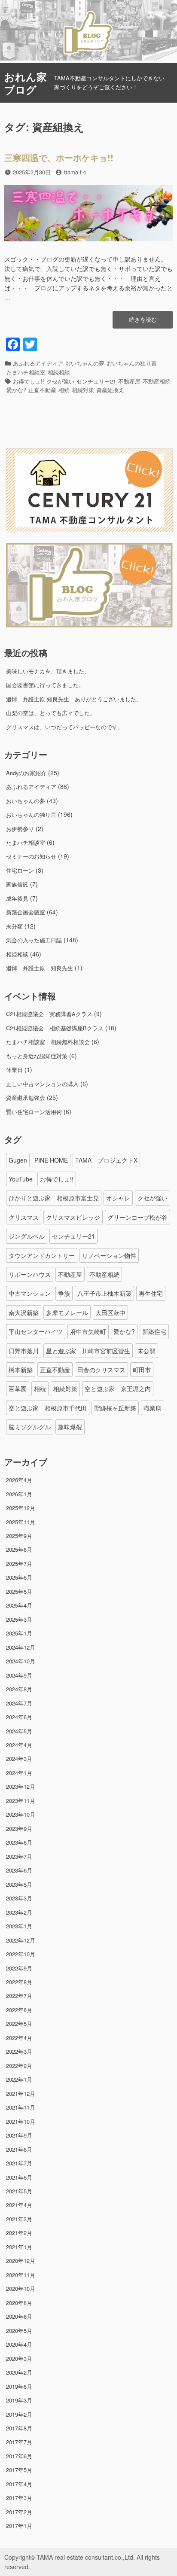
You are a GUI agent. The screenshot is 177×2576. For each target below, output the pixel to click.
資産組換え (110, 390)
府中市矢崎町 (88, 1331)
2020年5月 (19, 2331)
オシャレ (118, 1198)
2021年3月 (19, 2219)
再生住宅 (151, 1293)
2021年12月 (21, 2093)
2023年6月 (19, 1870)
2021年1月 (19, 2247)
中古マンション (30, 1293)
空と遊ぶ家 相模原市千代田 (48, 1408)
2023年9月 (19, 1828)
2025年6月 (19, 1577)
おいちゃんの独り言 (132, 363)
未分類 (14, 926)
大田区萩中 (110, 1312)
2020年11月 (21, 2275)
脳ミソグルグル (30, 1427)
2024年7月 (19, 1703)
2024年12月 (21, 1647)
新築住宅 (154, 1331)
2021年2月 (19, 2233)
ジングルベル (27, 1236)
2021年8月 (19, 2149)
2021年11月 (21, 2107)
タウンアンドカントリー (42, 1255)
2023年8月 (19, 1842)
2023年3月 (19, 1898)
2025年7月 (19, 1564)
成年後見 (17, 898)
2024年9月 (19, 1675)
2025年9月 (19, 1536)
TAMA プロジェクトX (106, 1160)
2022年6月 (19, 2010)
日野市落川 (24, 1351)
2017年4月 (19, 2484)
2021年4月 (19, 2205)
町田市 (142, 1370)
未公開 (146, 1351)
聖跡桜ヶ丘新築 (115, 1408)
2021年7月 (19, 2163)
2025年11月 (21, 1522)
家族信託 (17, 884)
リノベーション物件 (109, 1255)
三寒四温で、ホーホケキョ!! (59, 157)
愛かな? (16, 390)
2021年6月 (19, 2177)
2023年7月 (19, 1856)
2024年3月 (19, 1758)
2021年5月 (19, 2191)
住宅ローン (20, 870)
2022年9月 (19, 1968)
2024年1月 (19, 1773)
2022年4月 (19, 2038)
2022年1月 (19, 2079)
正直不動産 (42, 390)
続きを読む (143, 322)
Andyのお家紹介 (26, 773)
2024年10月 (21, 1661)
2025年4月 (19, 1605)
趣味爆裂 (70, 1427)
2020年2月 (19, 2372)
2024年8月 (19, 1689)
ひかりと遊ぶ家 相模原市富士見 (54, 1198)
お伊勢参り (20, 829)
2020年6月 (19, 2316)
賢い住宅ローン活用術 (34, 1112)
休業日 (14, 1070)
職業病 (153, 1408)
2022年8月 (19, 1982)
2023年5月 (19, 1884)
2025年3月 (19, 1619)
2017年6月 (19, 2456)
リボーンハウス (30, 1274)
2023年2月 (19, 1912)
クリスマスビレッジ (73, 1217)
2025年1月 (19, 1633)
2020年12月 (21, 2261)
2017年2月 (19, 2512)
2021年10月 (21, 2121)
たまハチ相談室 (26, 372)
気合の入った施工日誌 (34, 940)
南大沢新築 (24, 1312)
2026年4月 (19, 1480)
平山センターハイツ (36, 1331)
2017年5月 (19, 2470)
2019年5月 (19, 2386)
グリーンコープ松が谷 (137, 1217)
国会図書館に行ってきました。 (45, 685)
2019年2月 (19, 2414)
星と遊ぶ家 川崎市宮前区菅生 (88, 1351)
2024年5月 (19, 1731)
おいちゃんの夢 (85, 363)
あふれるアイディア (38, 363)
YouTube (21, 1179)
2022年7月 (19, 1996)
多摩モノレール (67, 1312)
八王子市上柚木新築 (104, 1293)
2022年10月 (21, 1954)
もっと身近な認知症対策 (37, 1056)
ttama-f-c (75, 172)
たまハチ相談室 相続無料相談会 (48, 1042)
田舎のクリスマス (101, 1370)
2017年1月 (19, 2526)
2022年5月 (19, 2023)
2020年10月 (21, 2288)
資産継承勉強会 (26, 1098)
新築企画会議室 (26, 912)
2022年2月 (19, 2066)
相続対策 (83, 390)
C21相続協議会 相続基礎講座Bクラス (55, 1028)
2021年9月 (19, 2135)
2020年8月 (19, 2303)
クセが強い (60, 381)
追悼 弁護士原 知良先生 (40, 968)
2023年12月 (21, 1786)
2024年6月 (19, 1717)
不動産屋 (129, 381)
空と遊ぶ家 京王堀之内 (118, 1388)
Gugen (18, 1160)
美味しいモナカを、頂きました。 (48, 671)
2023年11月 (21, 1801)
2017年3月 (19, 2498)
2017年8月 (19, 2428)
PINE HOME (51, 1160)
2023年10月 (21, 1814)
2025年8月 (19, 1549)
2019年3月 (19, 2400)
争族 (64, 1293)
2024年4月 (19, 1745)
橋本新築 (21, 1370)
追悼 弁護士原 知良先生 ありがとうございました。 (74, 699)
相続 (64, 390)
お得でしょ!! (29, 381)
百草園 (18, 1388)
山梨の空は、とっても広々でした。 (51, 713)
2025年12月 (21, 1508)
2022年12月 (21, 1940)
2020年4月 (19, 2344)
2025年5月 (19, 1591)
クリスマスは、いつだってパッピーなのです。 (65, 727)
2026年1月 (19, 1494)
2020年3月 (19, 2358)
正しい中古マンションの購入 (42, 1084)
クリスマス (24, 1217)
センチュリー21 (96, 381)
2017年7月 (19, 2442)
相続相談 (59, 372)
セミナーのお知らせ (31, 856)
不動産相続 (157, 381)
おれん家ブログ (26, 83)
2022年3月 (19, 2051)
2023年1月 (19, 1926)
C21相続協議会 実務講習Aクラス (49, 1014)
